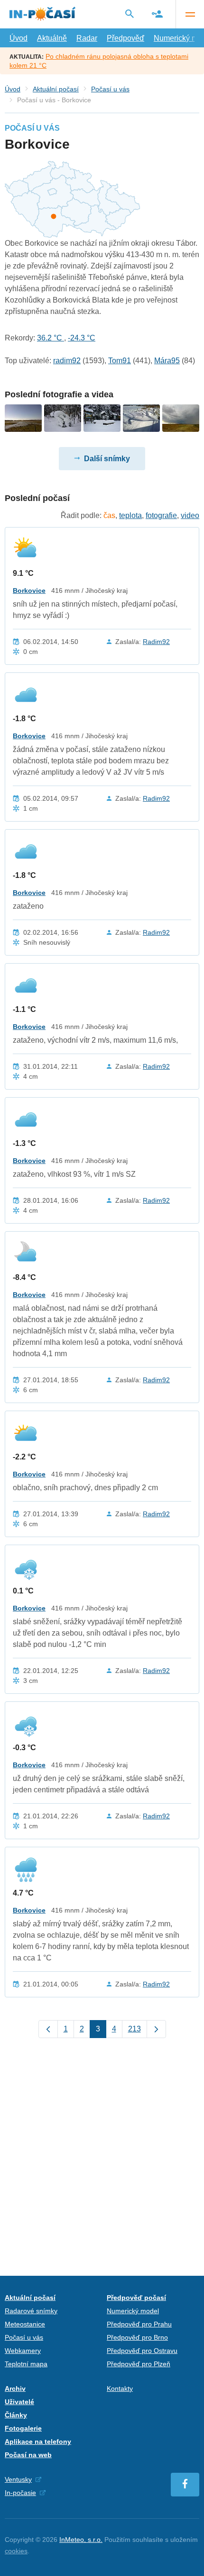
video (190, 515)
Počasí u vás (110, 89)
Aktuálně (52, 38)
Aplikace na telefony (38, 2442)
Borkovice (29, 590)
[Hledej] (130, 14)
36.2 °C (51, 338)
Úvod (19, 38)
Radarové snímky (31, 2311)
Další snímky (107, 459)
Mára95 (167, 361)
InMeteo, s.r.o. (81, 2540)
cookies (16, 2551)
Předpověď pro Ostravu (142, 2351)
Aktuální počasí (56, 89)
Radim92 (156, 642)
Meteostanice (25, 2324)
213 (134, 2029)
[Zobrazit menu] (190, 14)
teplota (130, 515)
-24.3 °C (82, 338)
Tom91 (120, 361)
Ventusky (18, 2479)
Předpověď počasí (136, 2298)
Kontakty (120, 2388)
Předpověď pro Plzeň (139, 2364)
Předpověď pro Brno (137, 2337)
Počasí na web (28, 2455)
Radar (87, 38)
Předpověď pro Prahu (139, 2324)
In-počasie (20, 2493)
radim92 (67, 361)
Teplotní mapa (26, 2364)
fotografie (161, 515)
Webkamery (23, 2351)
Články (16, 2415)
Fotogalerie (23, 2428)
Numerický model (133, 2311)
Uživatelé (19, 2402)
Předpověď (125, 38)
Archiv (15, 2388)
